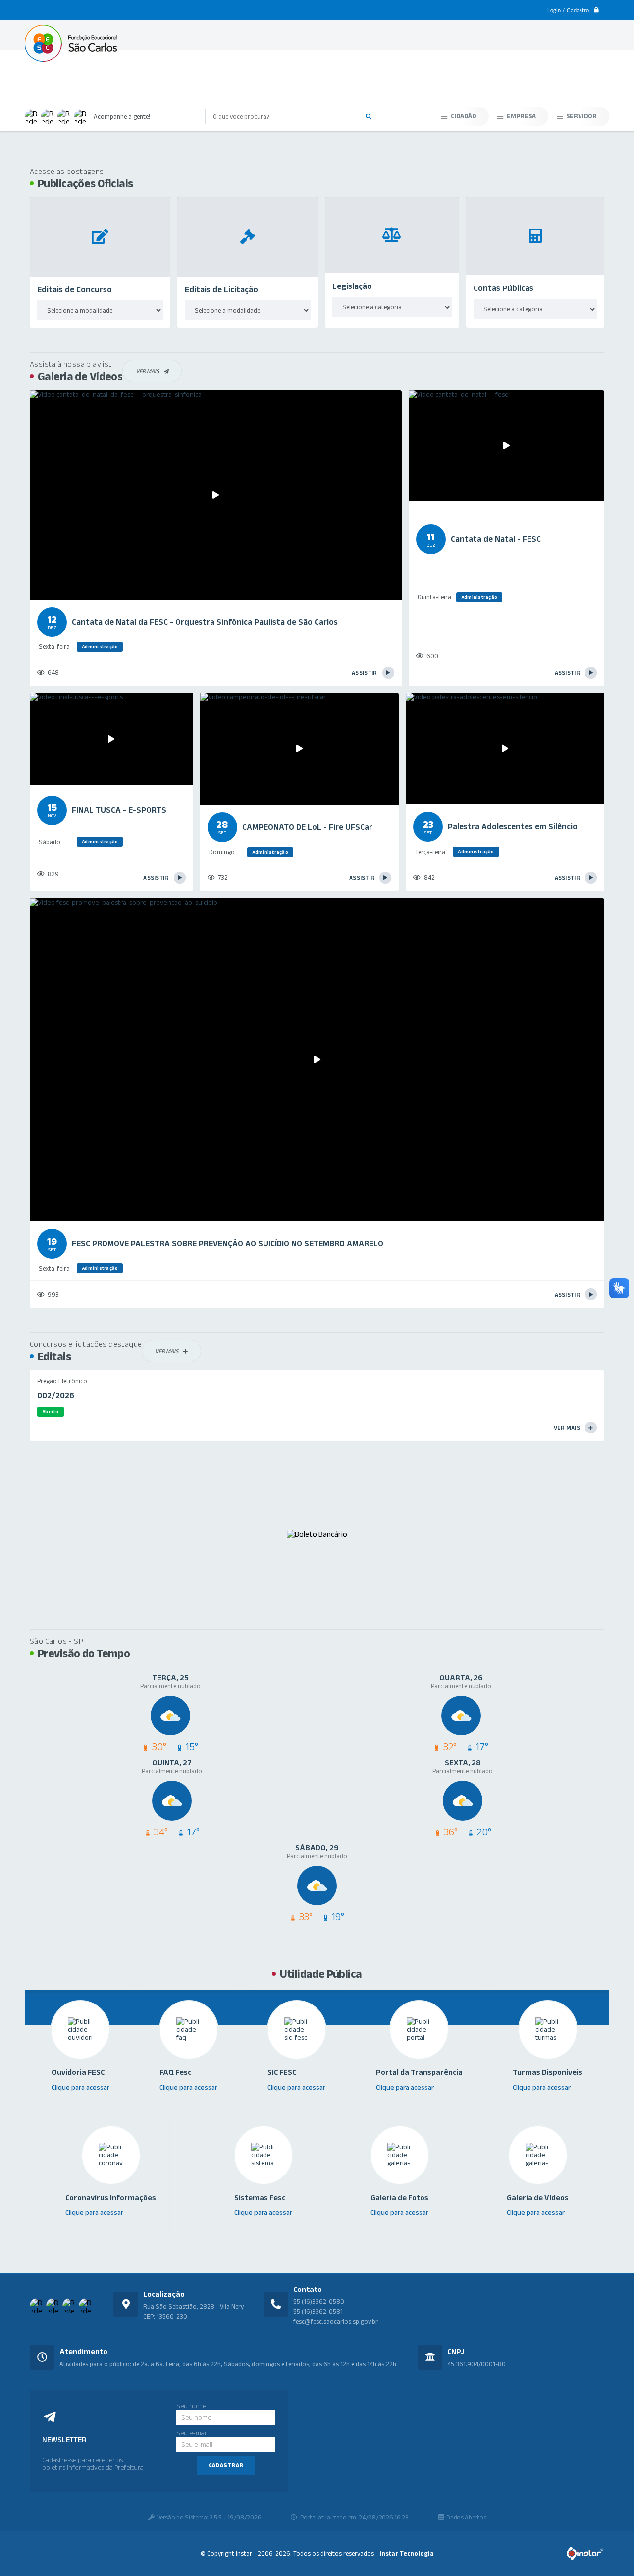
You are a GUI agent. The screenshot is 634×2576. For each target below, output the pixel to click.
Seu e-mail (192, 2433)
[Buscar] (369, 116)
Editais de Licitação (221, 289)
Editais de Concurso (75, 289)
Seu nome (191, 2406)
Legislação (352, 286)
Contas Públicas (503, 288)
